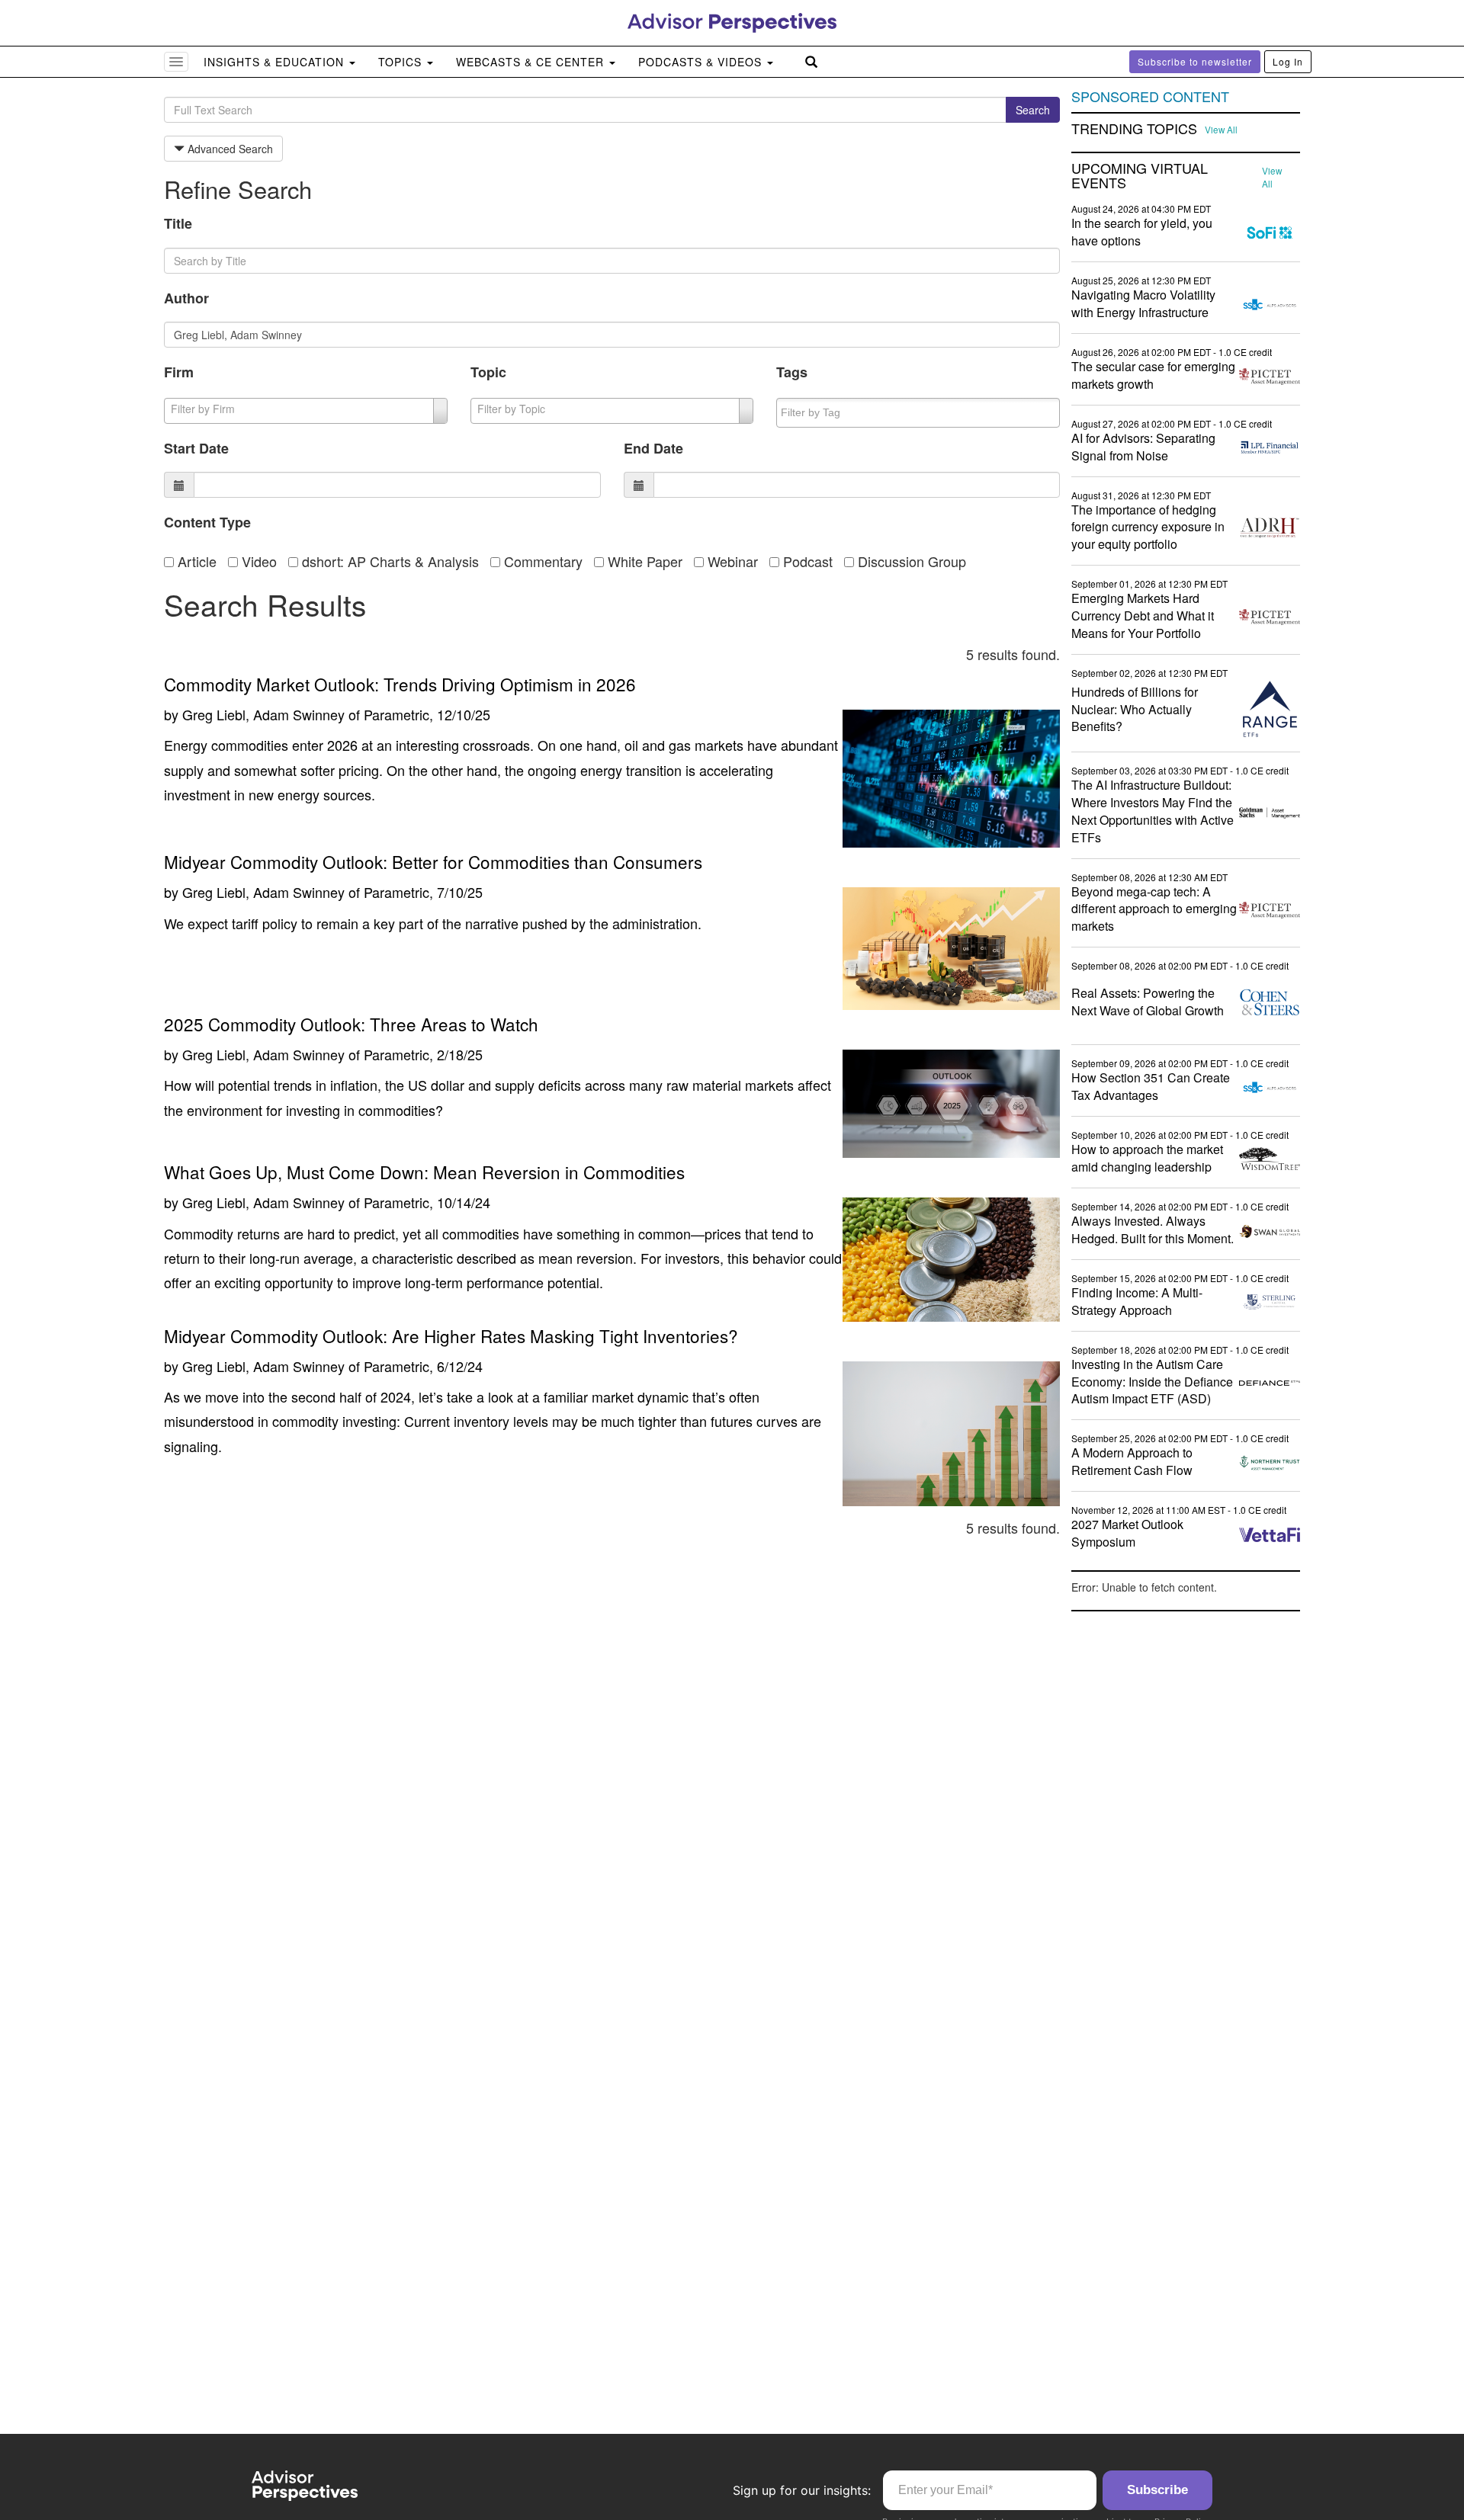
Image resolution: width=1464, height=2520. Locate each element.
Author (186, 298)
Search (1033, 110)
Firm (179, 372)
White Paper (643, 561)
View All (1221, 130)
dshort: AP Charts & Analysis (388, 561)
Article (195, 561)
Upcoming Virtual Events (1140, 176)
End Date (653, 448)
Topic (488, 372)
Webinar (731, 561)
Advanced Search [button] (229, 149)
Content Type (207, 522)
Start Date (196, 448)
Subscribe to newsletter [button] (1195, 61)
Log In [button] (1288, 61)
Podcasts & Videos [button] (702, 62)
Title (178, 223)
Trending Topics (1134, 129)
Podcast (806, 561)
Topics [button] (402, 62)
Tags (792, 372)
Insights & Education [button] (276, 62)
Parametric (396, 714)
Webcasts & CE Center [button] (532, 62)
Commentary (541, 561)
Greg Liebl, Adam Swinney (263, 714)
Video (257, 561)
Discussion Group (910, 561)
